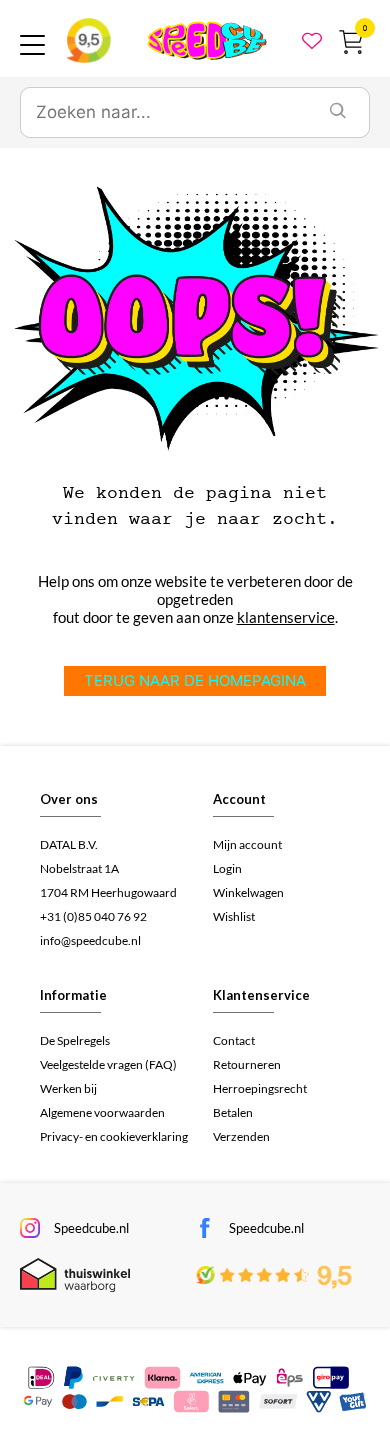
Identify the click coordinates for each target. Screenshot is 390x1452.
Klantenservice (261, 995)
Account (239, 799)
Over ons (69, 799)
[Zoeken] (338, 113)
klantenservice (286, 617)
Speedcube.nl (91, 1228)
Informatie (73, 995)
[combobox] (164, 113)
